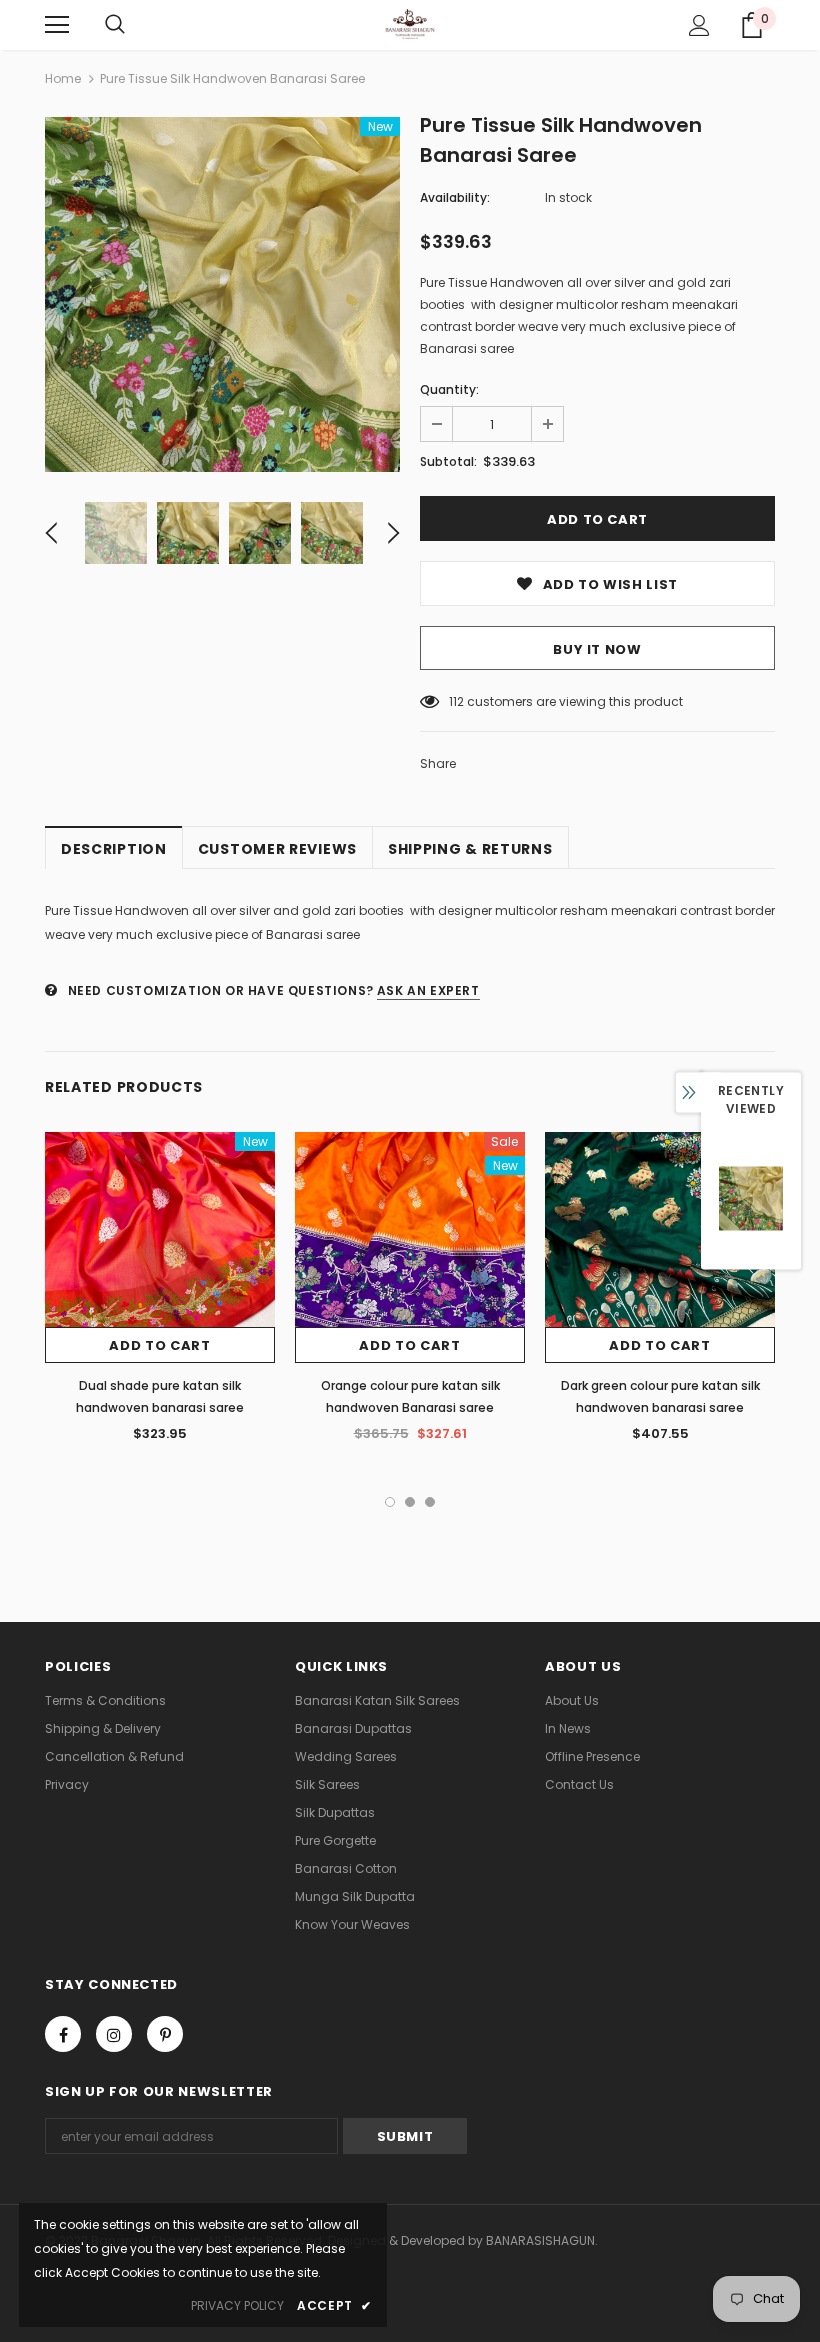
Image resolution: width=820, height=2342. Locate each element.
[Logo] (410, 24)
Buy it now (597, 649)
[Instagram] (114, 2034)
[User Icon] (699, 25)
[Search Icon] (115, 25)
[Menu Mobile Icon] (57, 25)
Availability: (455, 197)
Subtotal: (448, 461)
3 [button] (430, 1502)
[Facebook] (63, 2034)
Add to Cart (159, 1345)
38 (456, 701)
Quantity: (449, 389)
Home (63, 78)
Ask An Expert (428, 990)
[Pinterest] (165, 2034)
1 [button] (390, 1502)
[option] (222, 294)
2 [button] (410, 1502)
